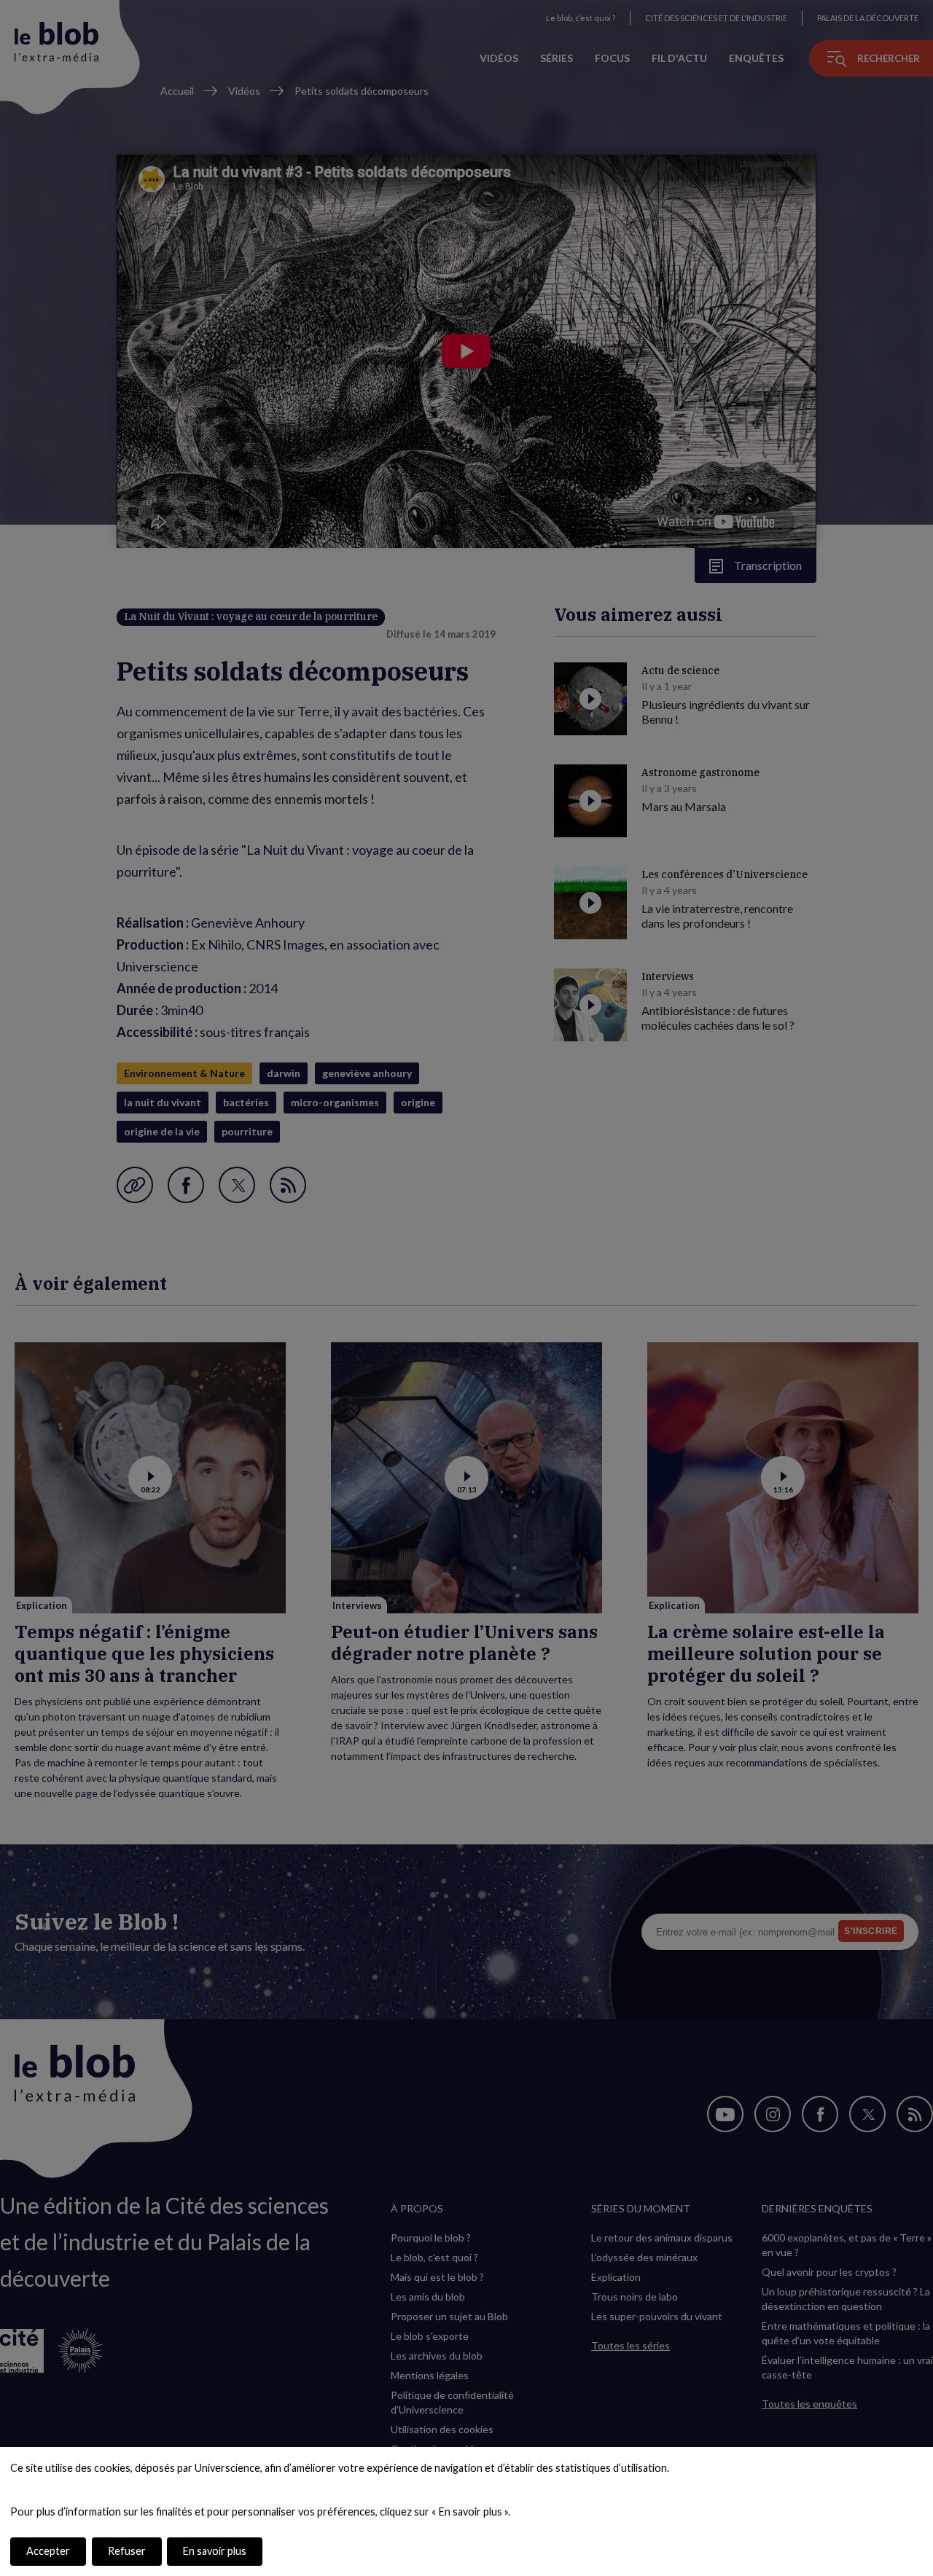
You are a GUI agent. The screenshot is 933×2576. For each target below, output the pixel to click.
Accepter (48, 2551)
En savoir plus (215, 2551)
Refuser (127, 2551)
